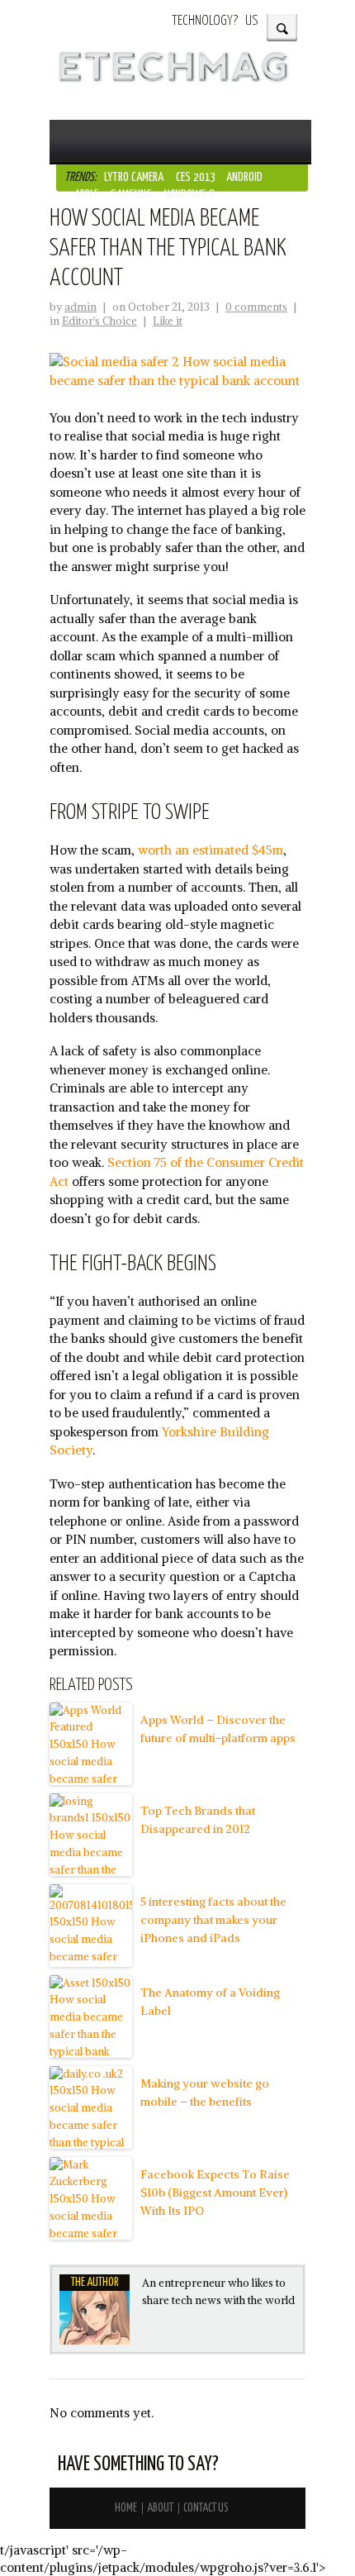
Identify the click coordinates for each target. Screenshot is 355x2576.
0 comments (256, 307)
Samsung (131, 195)
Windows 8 (189, 195)
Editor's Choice (99, 321)
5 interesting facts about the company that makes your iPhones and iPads (213, 1920)
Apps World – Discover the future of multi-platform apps (218, 1729)
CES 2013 (196, 177)
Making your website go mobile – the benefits (205, 2093)
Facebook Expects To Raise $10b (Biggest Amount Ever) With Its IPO (215, 2193)
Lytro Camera (134, 177)
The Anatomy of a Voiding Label (210, 2002)
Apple (86, 195)
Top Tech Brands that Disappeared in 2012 (198, 1820)
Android (244, 177)
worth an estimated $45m (211, 850)
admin (80, 307)
